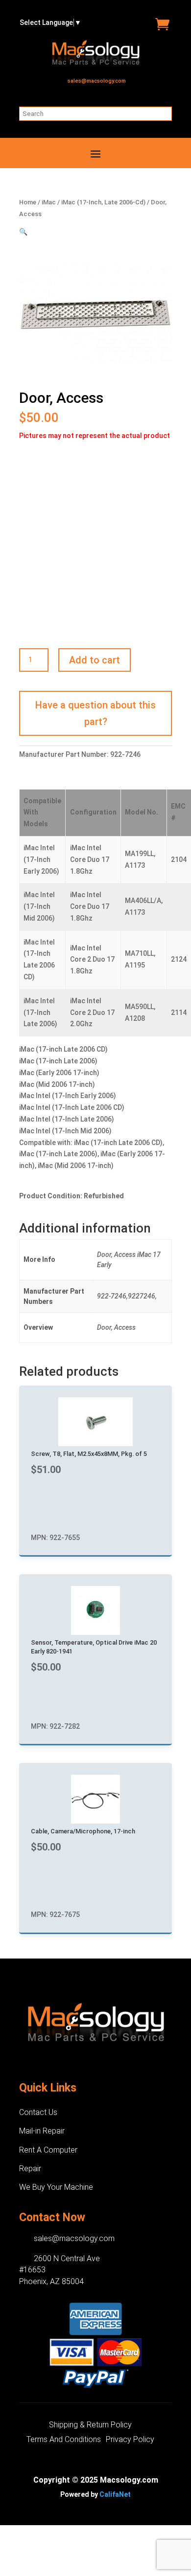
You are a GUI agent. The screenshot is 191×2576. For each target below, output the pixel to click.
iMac (49, 202)
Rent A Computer (48, 2150)
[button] (23, 232)
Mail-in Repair (42, 2131)
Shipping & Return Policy (90, 2425)
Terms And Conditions (64, 2440)
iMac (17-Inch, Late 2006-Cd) (103, 202)
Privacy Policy (130, 2440)
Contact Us (38, 2112)
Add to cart (95, 660)
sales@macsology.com (97, 81)
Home (28, 202)
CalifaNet (115, 2494)
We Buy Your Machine (56, 2187)
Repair (30, 2169)
